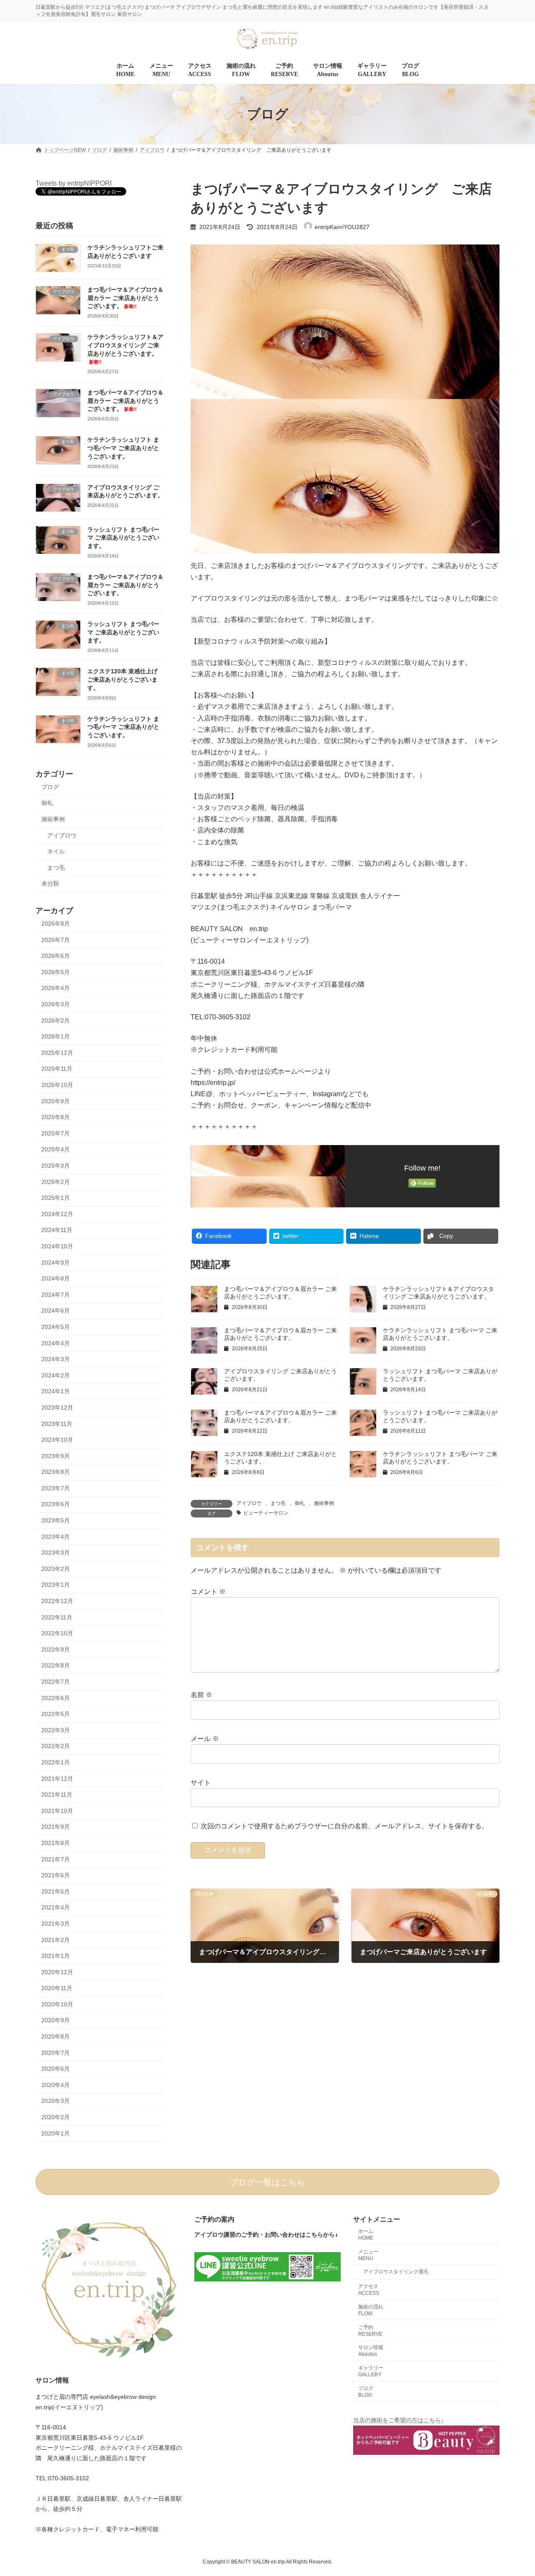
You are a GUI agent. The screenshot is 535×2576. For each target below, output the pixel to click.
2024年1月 (56, 1392)
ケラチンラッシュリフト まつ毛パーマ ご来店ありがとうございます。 (123, 448)
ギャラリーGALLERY (371, 2371)
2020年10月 (57, 2004)
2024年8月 (56, 1279)
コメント (208, 1592)
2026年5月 (56, 972)
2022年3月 (56, 1730)
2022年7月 (56, 1682)
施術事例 (324, 1503)
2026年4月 (56, 988)
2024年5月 (56, 1327)
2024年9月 (56, 1263)
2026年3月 (56, 1004)
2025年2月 (56, 1182)
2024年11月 (57, 1230)
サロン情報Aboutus (371, 2351)
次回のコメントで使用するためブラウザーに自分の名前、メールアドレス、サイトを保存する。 (344, 1826)
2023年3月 (56, 1553)
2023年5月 (56, 1520)
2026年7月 (56, 940)
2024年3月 (56, 1359)
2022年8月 (56, 1666)
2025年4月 (56, 1150)
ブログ (50, 787)
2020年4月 (56, 2085)
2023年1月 (56, 1585)
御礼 (300, 1503)
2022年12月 (57, 1601)
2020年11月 (57, 1988)
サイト (201, 1783)
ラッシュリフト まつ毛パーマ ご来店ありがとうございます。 (123, 538)
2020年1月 (56, 2133)
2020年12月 (57, 1972)
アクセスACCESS (369, 2290)
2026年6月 (56, 956)
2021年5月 (56, 1891)
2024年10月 (57, 1246)
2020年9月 (56, 2021)
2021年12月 (57, 1779)
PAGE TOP (514, 2491)
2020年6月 (56, 2069)
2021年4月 (56, 1908)
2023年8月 (56, 1472)
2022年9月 (56, 1649)
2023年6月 (56, 1504)
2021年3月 (56, 1924)
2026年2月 (56, 1021)
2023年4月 (56, 1537)
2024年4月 (56, 1343)
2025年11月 (57, 1069)
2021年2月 (56, 1940)
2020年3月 (56, 2101)
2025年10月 (57, 1085)
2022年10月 (57, 1634)
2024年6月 (56, 1311)
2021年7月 (56, 1859)
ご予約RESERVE (370, 2331)
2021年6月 (56, 1876)
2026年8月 (56, 924)
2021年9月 (56, 1827)
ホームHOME (366, 2235)
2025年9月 (56, 1101)
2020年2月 (56, 2117)
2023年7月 (56, 1488)
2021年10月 (57, 1811)
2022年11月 (57, 1617)
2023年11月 (57, 1424)
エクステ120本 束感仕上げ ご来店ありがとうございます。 (122, 680)
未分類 (50, 884)
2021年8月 (56, 1843)
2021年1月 (56, 1956)
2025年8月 (56, 1117)
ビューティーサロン (266, 1513)
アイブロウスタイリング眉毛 (396, 2272)
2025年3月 (56, 1166)
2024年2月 (56, 1375)
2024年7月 (56, 1295)
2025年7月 (56, 1133)
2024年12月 (57, 1214)
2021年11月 (57, 1795)
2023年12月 (57, 1408)
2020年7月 (56, 2053)
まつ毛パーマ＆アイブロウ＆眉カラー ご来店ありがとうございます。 (125, 298)
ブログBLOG (366, 2392)
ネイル (56, 851)
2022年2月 (56, 1746)
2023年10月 (57, 1440)
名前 (201, 1695)
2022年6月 (56, 1698)
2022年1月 (56, 1762)
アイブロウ (249, 1503)
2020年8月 (56, 2036)
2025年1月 (56, 1198)
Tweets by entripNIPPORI (74, 183)
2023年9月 (56, 1456)
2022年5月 (56, 1714)
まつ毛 (278, 1503)
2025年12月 (57, 1053)
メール (205, 1739)
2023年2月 (56, 1569)
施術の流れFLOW (371, 2310)
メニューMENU (368, 2255)
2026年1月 (56, 1037)
